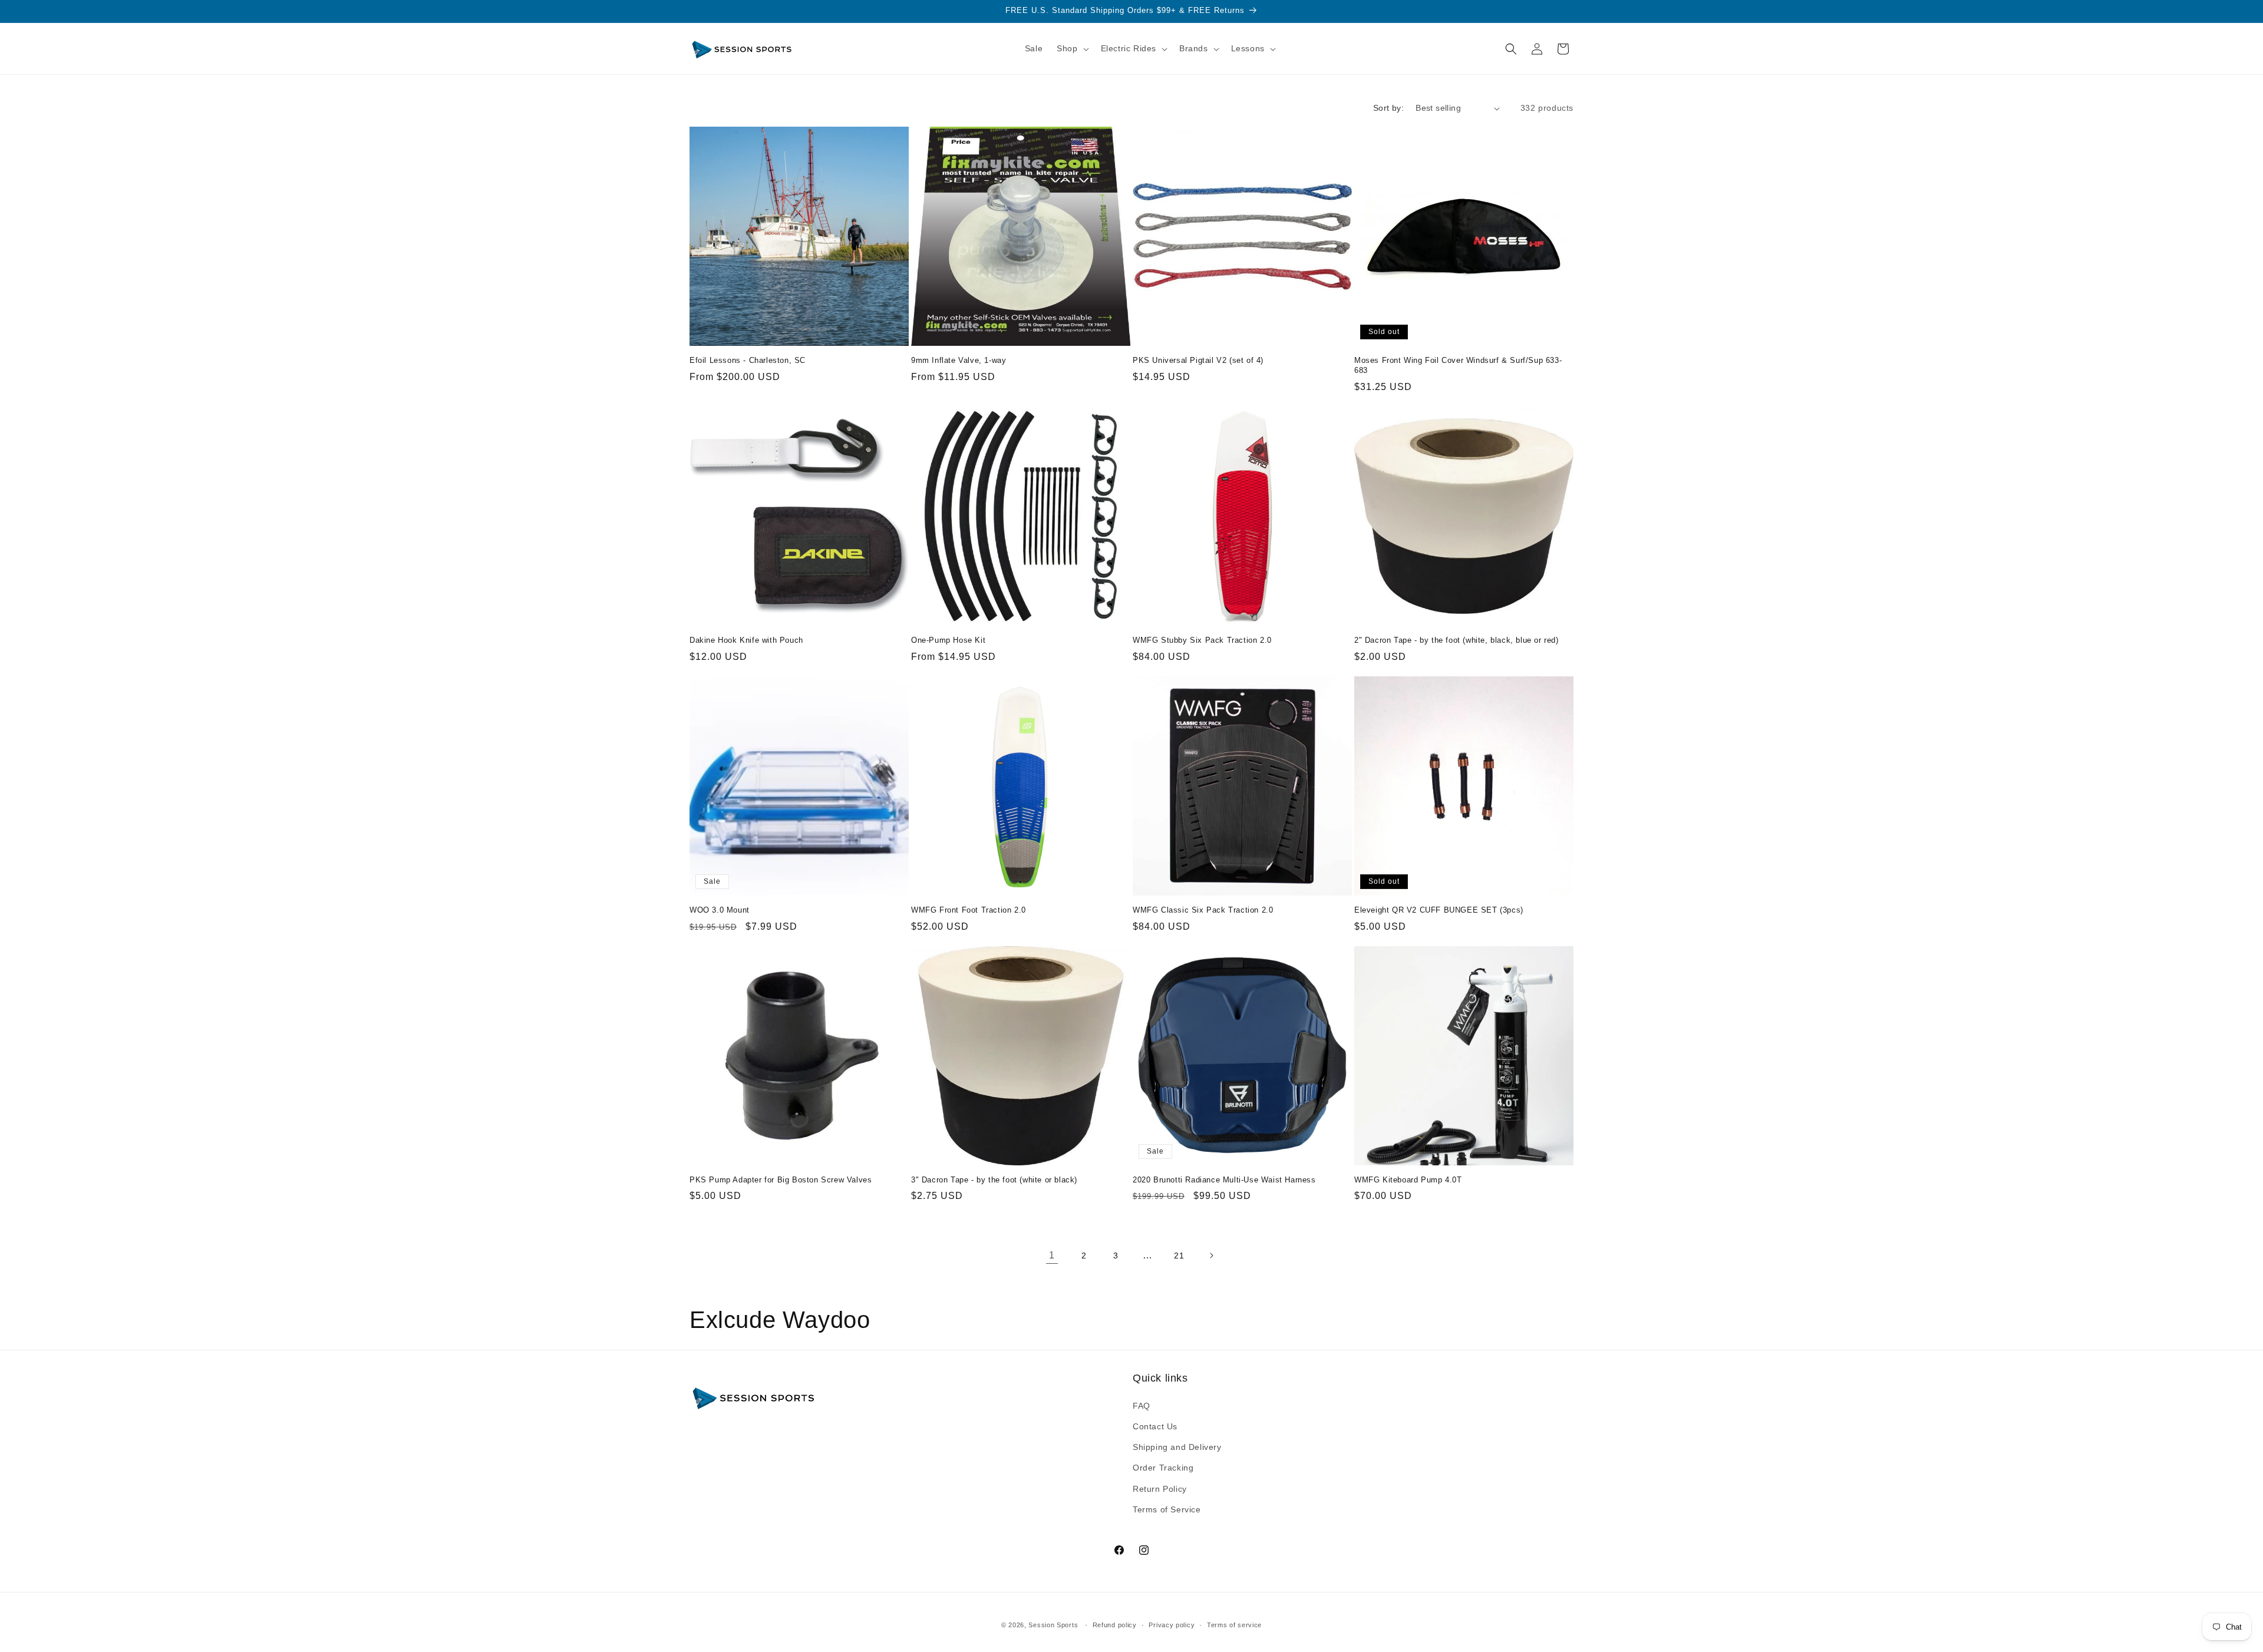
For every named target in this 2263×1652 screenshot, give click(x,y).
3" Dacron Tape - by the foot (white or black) (994, 1180)
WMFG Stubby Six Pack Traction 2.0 (1202, 640)
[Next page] (1211, 1255)
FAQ (1142, 1406)
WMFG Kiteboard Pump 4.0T (1408, 1180)
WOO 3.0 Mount (720, 910)
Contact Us (1155, 1426)
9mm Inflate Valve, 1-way (959, 360)
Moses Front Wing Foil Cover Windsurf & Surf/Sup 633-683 (1458, 365)
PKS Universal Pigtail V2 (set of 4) (1198, 360)
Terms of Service (1167, 1509)
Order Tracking (1163, 1468)
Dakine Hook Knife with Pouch (746, 640)
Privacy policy (1172, 1625)
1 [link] (1052, 1255)
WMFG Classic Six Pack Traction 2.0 (1203, 910)
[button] (1071, 48)
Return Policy (1160, 1489)
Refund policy (1115, 1625)
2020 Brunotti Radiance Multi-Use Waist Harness (1224, 1180)
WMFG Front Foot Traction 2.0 (969, 910)
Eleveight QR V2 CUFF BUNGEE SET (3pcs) (1439, 910)
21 (1179, 1255)
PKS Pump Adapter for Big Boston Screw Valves (781, 1180)
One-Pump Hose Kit (948, 640)
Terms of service (1234, 1625)
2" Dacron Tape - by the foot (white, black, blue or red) (1457, 640)
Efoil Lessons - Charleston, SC (748, 360)
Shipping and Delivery (1177, 1447)
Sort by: (1388, 108)
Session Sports (1053, 1625)
